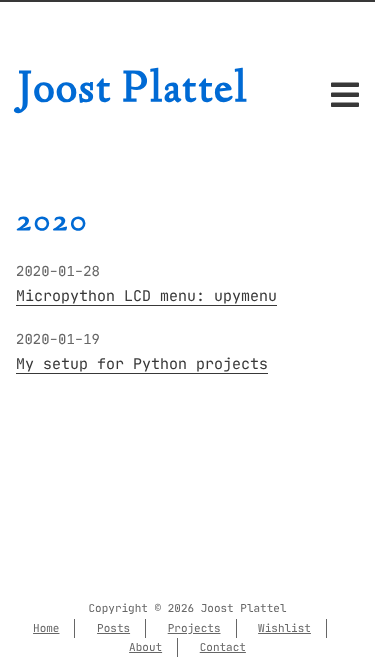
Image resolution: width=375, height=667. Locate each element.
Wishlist (284, 628)
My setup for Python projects (142, 364)
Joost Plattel (133, 91)
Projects (194, 628)
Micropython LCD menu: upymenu (146, 296)
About (145, 647)
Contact (223, 647)
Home (46, 628)
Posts (113, 628)
